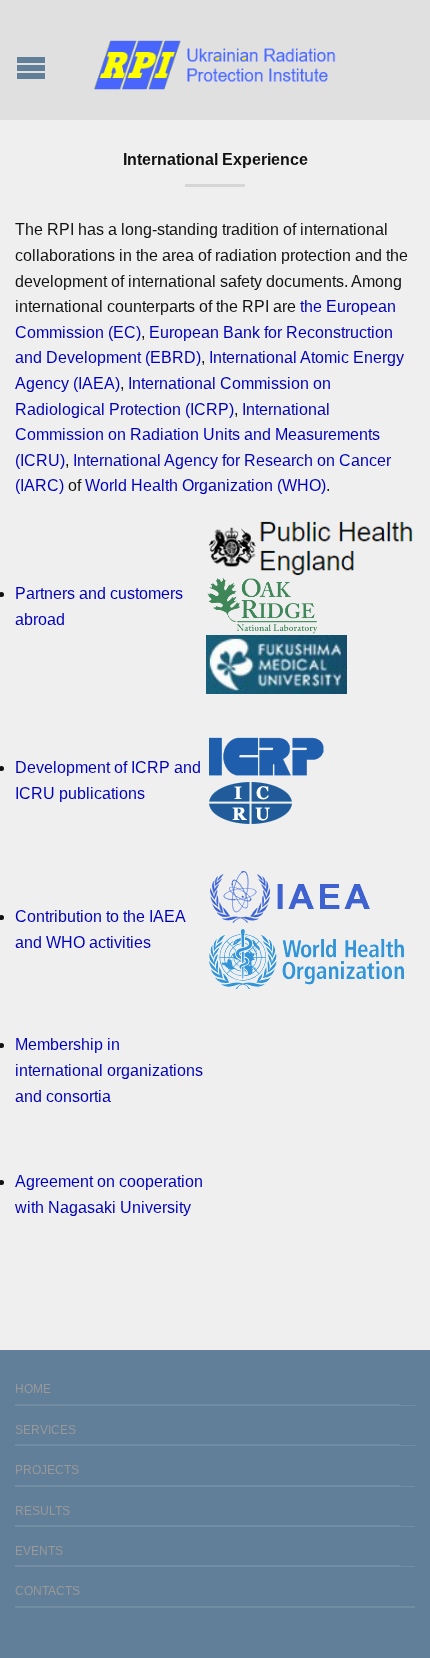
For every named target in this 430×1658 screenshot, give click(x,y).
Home (33, 1389)
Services (45, 1430)
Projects (47, 1470)
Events (39, 1551)
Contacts (47, 1591)
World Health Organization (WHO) (205, 485)
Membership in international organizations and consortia (109, 1070)
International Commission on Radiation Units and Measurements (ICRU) (197, 435)
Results (42, 1511)
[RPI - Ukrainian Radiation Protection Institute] (215, 59)
